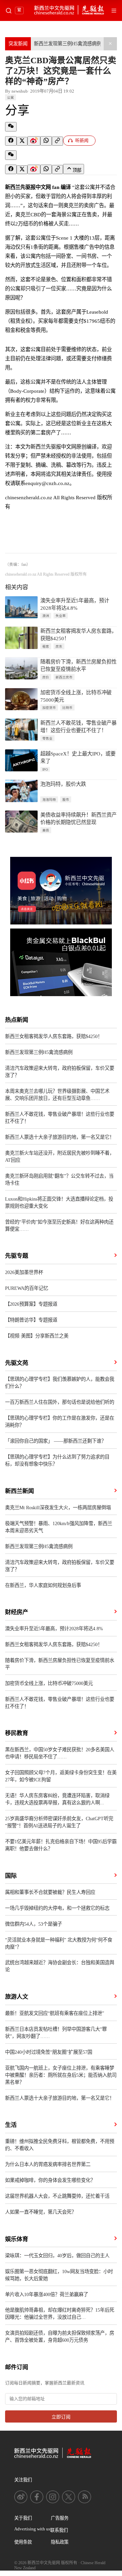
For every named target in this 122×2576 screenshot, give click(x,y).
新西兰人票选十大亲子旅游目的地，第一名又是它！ (60, 1137)
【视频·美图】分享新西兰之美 (37, 1336)
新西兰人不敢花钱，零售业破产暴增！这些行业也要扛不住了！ (78, 727)
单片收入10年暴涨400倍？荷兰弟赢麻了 (47, 2294)
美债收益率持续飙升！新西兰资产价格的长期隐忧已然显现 (78, 818)
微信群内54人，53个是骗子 (34, 1924)
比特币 (67, 708)
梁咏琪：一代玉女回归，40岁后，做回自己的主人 (57, 2256)
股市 (66, 800)
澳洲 (46, 616)
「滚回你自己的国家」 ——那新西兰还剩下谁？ (56, 1441)
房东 (59, 646)
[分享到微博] (34, 141)
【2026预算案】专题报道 (31, 1304)
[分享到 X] (22, 141)
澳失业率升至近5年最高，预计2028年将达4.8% (75, 604)
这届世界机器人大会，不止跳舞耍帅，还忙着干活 (57, 2196)
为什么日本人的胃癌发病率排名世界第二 (48, 2164)
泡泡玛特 (49, 800)
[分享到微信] (11, 127)
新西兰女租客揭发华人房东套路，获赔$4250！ (78, 635)
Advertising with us (32, 2529)
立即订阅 (61, 2417)
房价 (46, 677)
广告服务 (60, 2518)
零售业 (47, 738)
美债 (46, 830)
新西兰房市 (64, 677)
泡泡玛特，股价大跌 (63, 784)
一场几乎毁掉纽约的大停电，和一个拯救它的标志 (57, 1908)
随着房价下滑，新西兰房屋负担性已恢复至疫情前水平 (78, 665)
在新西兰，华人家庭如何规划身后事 (43, 1585)
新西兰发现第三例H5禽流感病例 (68, 44)
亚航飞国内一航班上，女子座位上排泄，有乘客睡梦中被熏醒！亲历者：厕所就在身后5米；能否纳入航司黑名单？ (61, 2075)
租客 (46, 646)
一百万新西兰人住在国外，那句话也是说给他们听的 (60, 1402)
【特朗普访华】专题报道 (31, 1320)
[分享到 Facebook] (11, 141)
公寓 (11, 98)
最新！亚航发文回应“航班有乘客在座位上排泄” (55, 2013)
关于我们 (23, 2518)
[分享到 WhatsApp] (46, 141)
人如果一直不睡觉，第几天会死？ (41, 2212)
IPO (45, 769)
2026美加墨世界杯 (24, 1272)
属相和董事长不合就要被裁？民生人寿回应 (50, 1892)
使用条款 (23, 2542)
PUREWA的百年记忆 (27, 1288)
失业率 (61, 616)
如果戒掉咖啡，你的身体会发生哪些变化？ (50, 2180)
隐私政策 (60, 2542)
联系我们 (59, 2530)
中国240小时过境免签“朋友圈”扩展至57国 (49, 2052)
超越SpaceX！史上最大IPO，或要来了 (78, 757)
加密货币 (49, 708)
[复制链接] (57, 141)
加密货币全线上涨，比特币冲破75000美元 (76, 696)
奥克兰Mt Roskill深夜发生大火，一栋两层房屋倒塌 (58, 1508)
